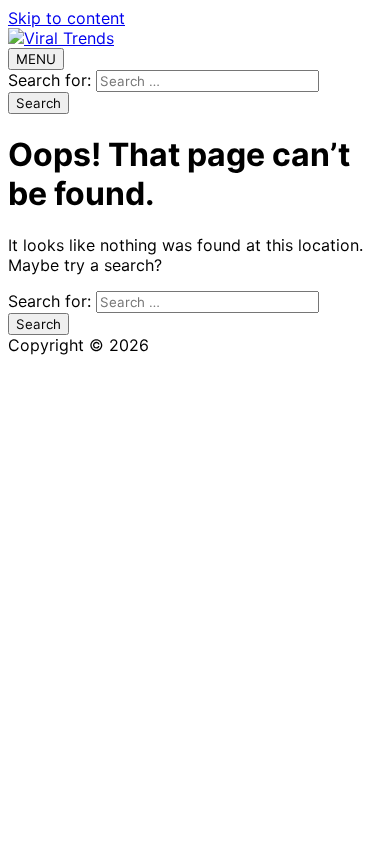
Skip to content (66, 18)
